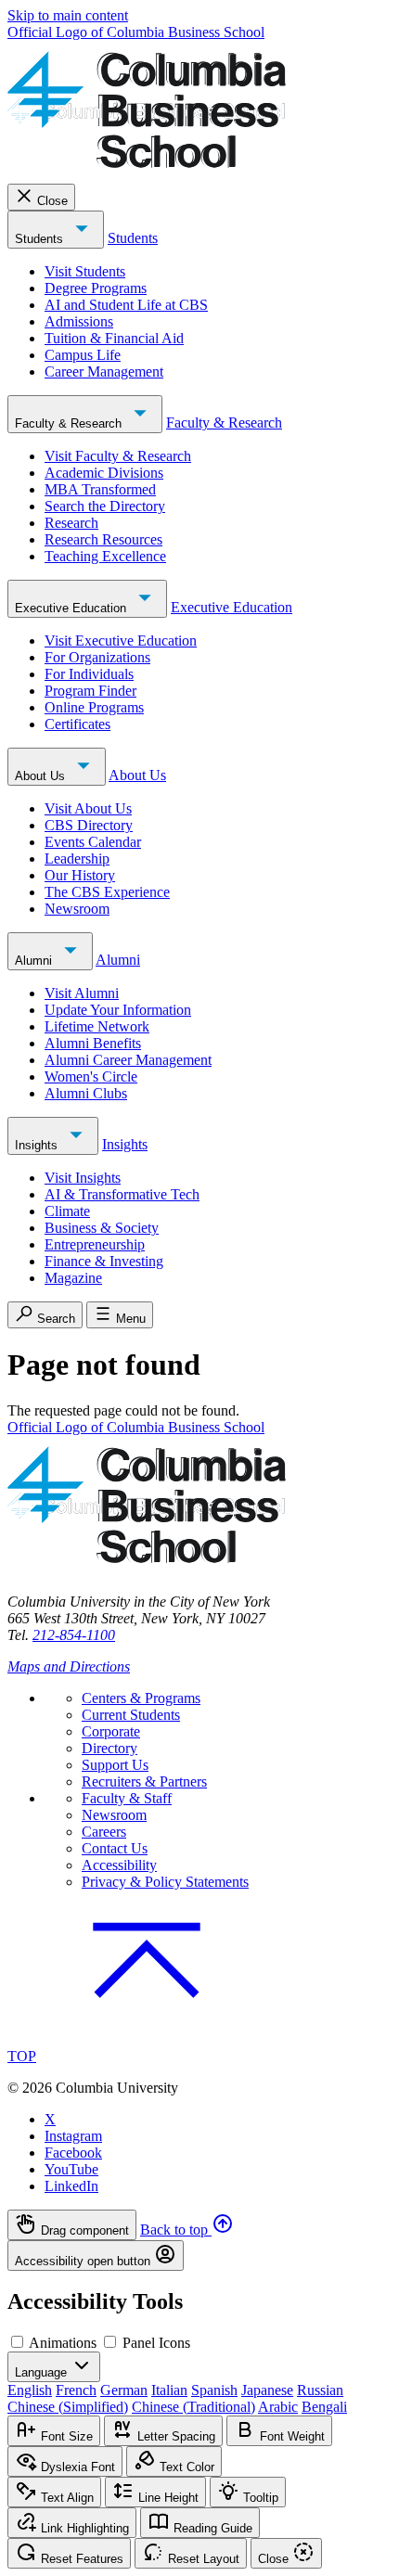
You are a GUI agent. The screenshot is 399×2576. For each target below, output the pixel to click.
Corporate (111, 1731)
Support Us (115, 1765)
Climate (67, 1211)
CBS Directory (89, 825)
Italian (169, 2390)
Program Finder (90, 691)
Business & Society (102, 1228)
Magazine (73, 1278)
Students (41, 239)
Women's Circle (91, 1077)
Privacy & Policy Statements (165, 1882)
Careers (104, 1832)
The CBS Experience (107, 892)
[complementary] (199, 2240)
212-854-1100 (74, 1635)
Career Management (104, 372)
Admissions (79, 321)
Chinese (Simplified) (68, 2407)
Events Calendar (93, 842)
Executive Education (72, 608)
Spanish (214, 2390)
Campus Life (83, 355)
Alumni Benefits (93, 1043)
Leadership (77, 859)
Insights (38, 1145)
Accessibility (119, 1865)
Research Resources (103, 539)
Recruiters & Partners (144, 1781)
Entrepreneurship (95, 1244)
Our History (80, 875)
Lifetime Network (97, 1026)
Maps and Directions (69, 1666)
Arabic (278, 2407)
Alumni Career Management (128, 1060)
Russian (320, 2390)
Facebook (73, 2153)
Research (71, 523)
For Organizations (97, 657)
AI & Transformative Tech (122, 1194)
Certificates (77, 724)
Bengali (324, 2407)
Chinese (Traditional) (193, 2407)
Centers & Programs (141, 1698)
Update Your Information (118, 1010)
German (124, 2390)
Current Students (131, 1715)
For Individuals (89, 674)
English (30, 2390)
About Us (42, 776)
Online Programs (94, 707)
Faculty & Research (70, 423)
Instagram (73, 2136)
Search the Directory (105, 506)
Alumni (35, 961)
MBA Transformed (100, 489)
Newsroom (77, 909)
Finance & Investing (104, 1261)
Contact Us (115, 1848)
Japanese (267, 2390)
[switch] (17, 2342)
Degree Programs (96, 288)
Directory (109, 1748)
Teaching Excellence (105, 556)
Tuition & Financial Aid (114, 338)
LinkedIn (71, 2186)
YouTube (71, 2169)
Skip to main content (68, 15)
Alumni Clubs (86, 1093)
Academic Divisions (104, 473)
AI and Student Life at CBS (126, 305)
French (76, 2390)
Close (52, 201)
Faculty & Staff (127, 1798)
